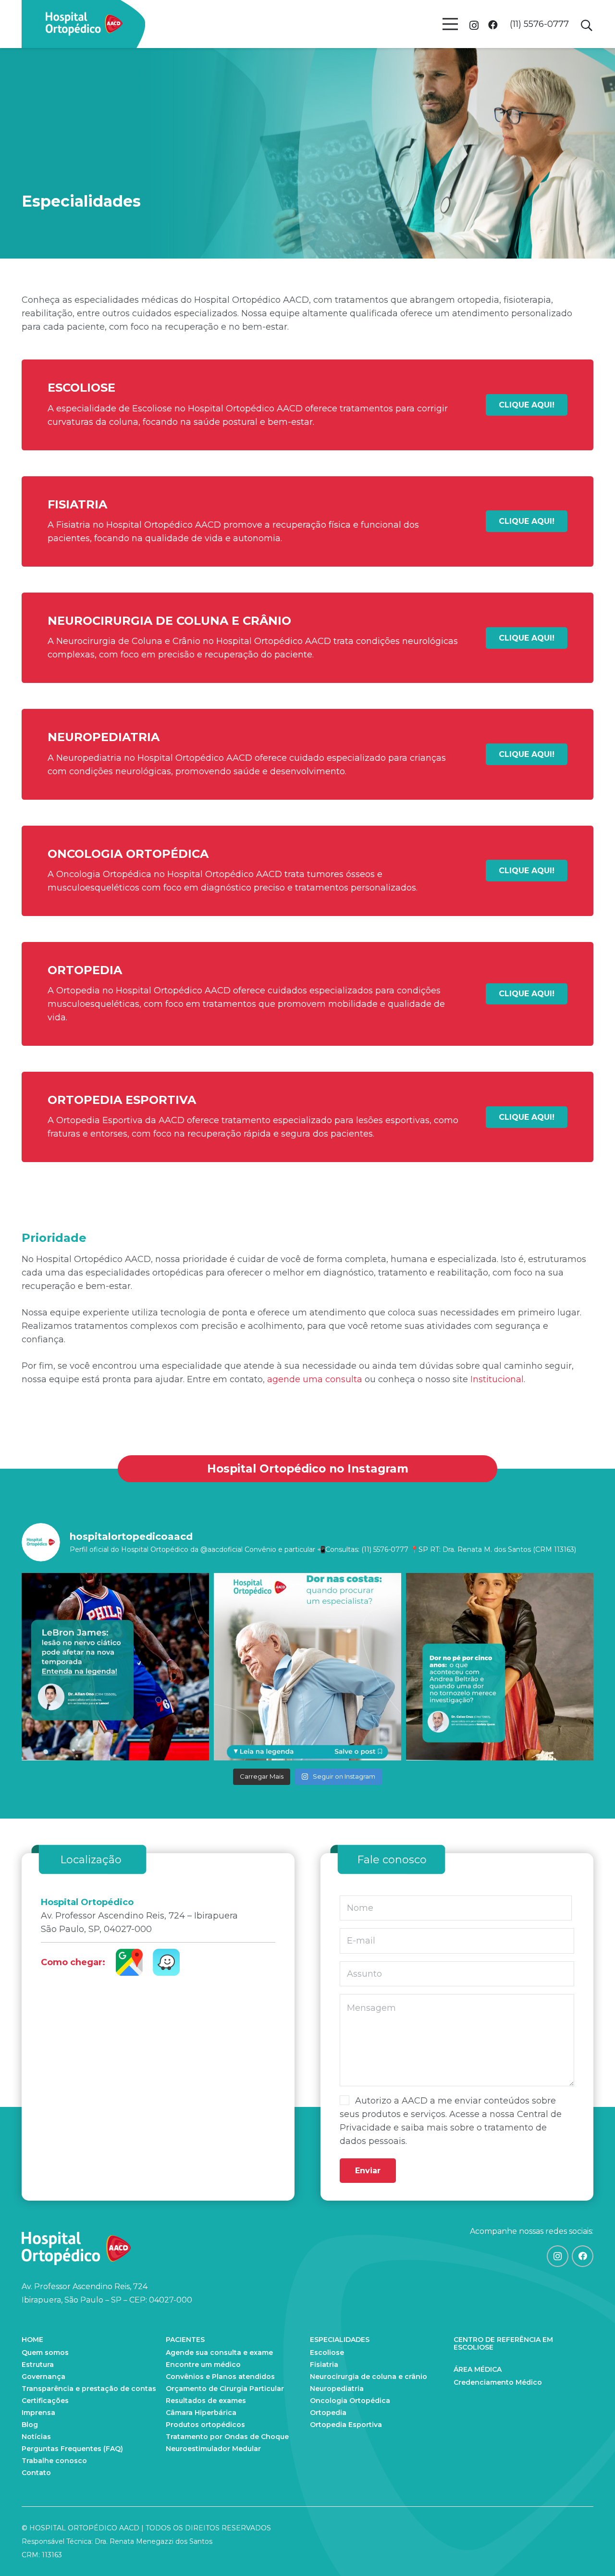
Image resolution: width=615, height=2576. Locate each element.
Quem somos (45, 2353)
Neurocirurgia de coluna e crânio (369, 2377)
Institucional (497, 1379)
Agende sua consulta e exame (219, 2353)
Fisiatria (324, 2365)
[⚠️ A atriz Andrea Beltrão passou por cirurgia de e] (500, 1667)
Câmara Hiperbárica (201, 2413)
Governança (43, 2377)
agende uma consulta (315, 1379)
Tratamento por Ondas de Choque (227, 2437)
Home (32, 2340)
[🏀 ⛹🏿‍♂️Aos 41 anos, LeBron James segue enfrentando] (115, 1667)
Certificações (45, 2401)
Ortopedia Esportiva (346, 2425)
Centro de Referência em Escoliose (503, 2343)
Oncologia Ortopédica (350, 2401)
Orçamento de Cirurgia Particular (225, 2389)
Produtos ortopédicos (205, 2425)
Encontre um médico (203, 2365)
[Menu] (450, 24)
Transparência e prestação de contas (89, 2389)
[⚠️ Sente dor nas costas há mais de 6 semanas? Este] (307, 1667)
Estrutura (38, 2365)
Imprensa (38, 2413)
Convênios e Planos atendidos (220, 2377)
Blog (30, 2425)
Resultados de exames (206, 2401)
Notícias (36, 2437)
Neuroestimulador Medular (213, 2449)
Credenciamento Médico (498, 2382)
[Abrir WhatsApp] (591, 2552)
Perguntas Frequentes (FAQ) (72, 2449)
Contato (36, 2473)
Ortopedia (328, 2413)
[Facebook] (493, 25)
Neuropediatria (337, 2389)
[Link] (84, 24)
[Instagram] (474, 25)
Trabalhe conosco (54, 2461)
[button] (586, 25)
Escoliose (327, 2353)
